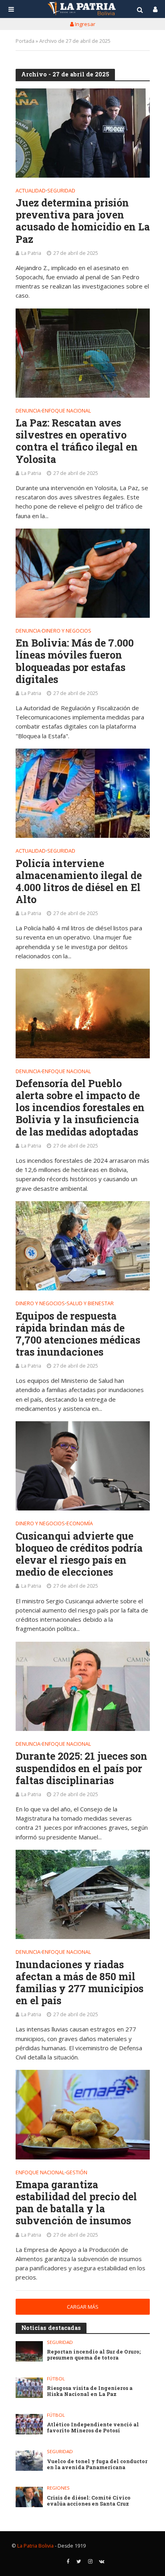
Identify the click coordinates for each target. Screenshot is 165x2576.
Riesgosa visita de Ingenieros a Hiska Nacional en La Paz (90, 2391)
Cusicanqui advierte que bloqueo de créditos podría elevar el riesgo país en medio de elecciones (79, 1554)
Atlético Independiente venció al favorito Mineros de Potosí (93, 2428)
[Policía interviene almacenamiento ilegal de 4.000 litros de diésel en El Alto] (83, 793)
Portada (25, 41)
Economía (80, 1524)
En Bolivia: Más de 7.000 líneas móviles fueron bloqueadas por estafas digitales (75, 661)
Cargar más (83, 2307)
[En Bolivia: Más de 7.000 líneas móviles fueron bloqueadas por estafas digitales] (83, 573)
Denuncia (28, 411)
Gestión (77, 2173)
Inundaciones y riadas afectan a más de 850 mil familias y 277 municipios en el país (79, 1983)
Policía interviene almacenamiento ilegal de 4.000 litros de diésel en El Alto (79, 881)
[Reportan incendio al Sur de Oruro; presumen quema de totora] (29, 2351)
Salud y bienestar (90, 1304)
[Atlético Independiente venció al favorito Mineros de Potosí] (29, 2424)
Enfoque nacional (66, 411)
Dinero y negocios (67, 631)
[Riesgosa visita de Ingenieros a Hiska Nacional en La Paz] (29, 2388)
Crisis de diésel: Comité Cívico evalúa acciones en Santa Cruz (89, 2501)
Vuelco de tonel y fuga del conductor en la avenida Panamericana (97, 2464)
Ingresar (85, 24)
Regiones (58, 2488)
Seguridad (61, 191)
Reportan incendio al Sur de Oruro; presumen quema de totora (94, 2355)
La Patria (31, 253)
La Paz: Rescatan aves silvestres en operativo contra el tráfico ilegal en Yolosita (77, 441)
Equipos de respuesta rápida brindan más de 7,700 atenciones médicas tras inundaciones (78, 1334)
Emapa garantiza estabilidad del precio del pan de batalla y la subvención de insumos (76, 2203)
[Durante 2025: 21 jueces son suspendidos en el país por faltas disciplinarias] (83, 1686)
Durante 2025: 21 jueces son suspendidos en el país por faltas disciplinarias (81, 1768)
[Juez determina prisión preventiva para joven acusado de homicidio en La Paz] (83, 133)
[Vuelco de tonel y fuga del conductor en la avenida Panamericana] (29, 2461)
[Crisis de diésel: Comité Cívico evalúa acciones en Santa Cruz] (29, 2497)
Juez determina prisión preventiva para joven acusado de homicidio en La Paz (83, 221)
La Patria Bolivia (35, 2546)
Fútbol (56, 2379)
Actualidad (31, 191)
